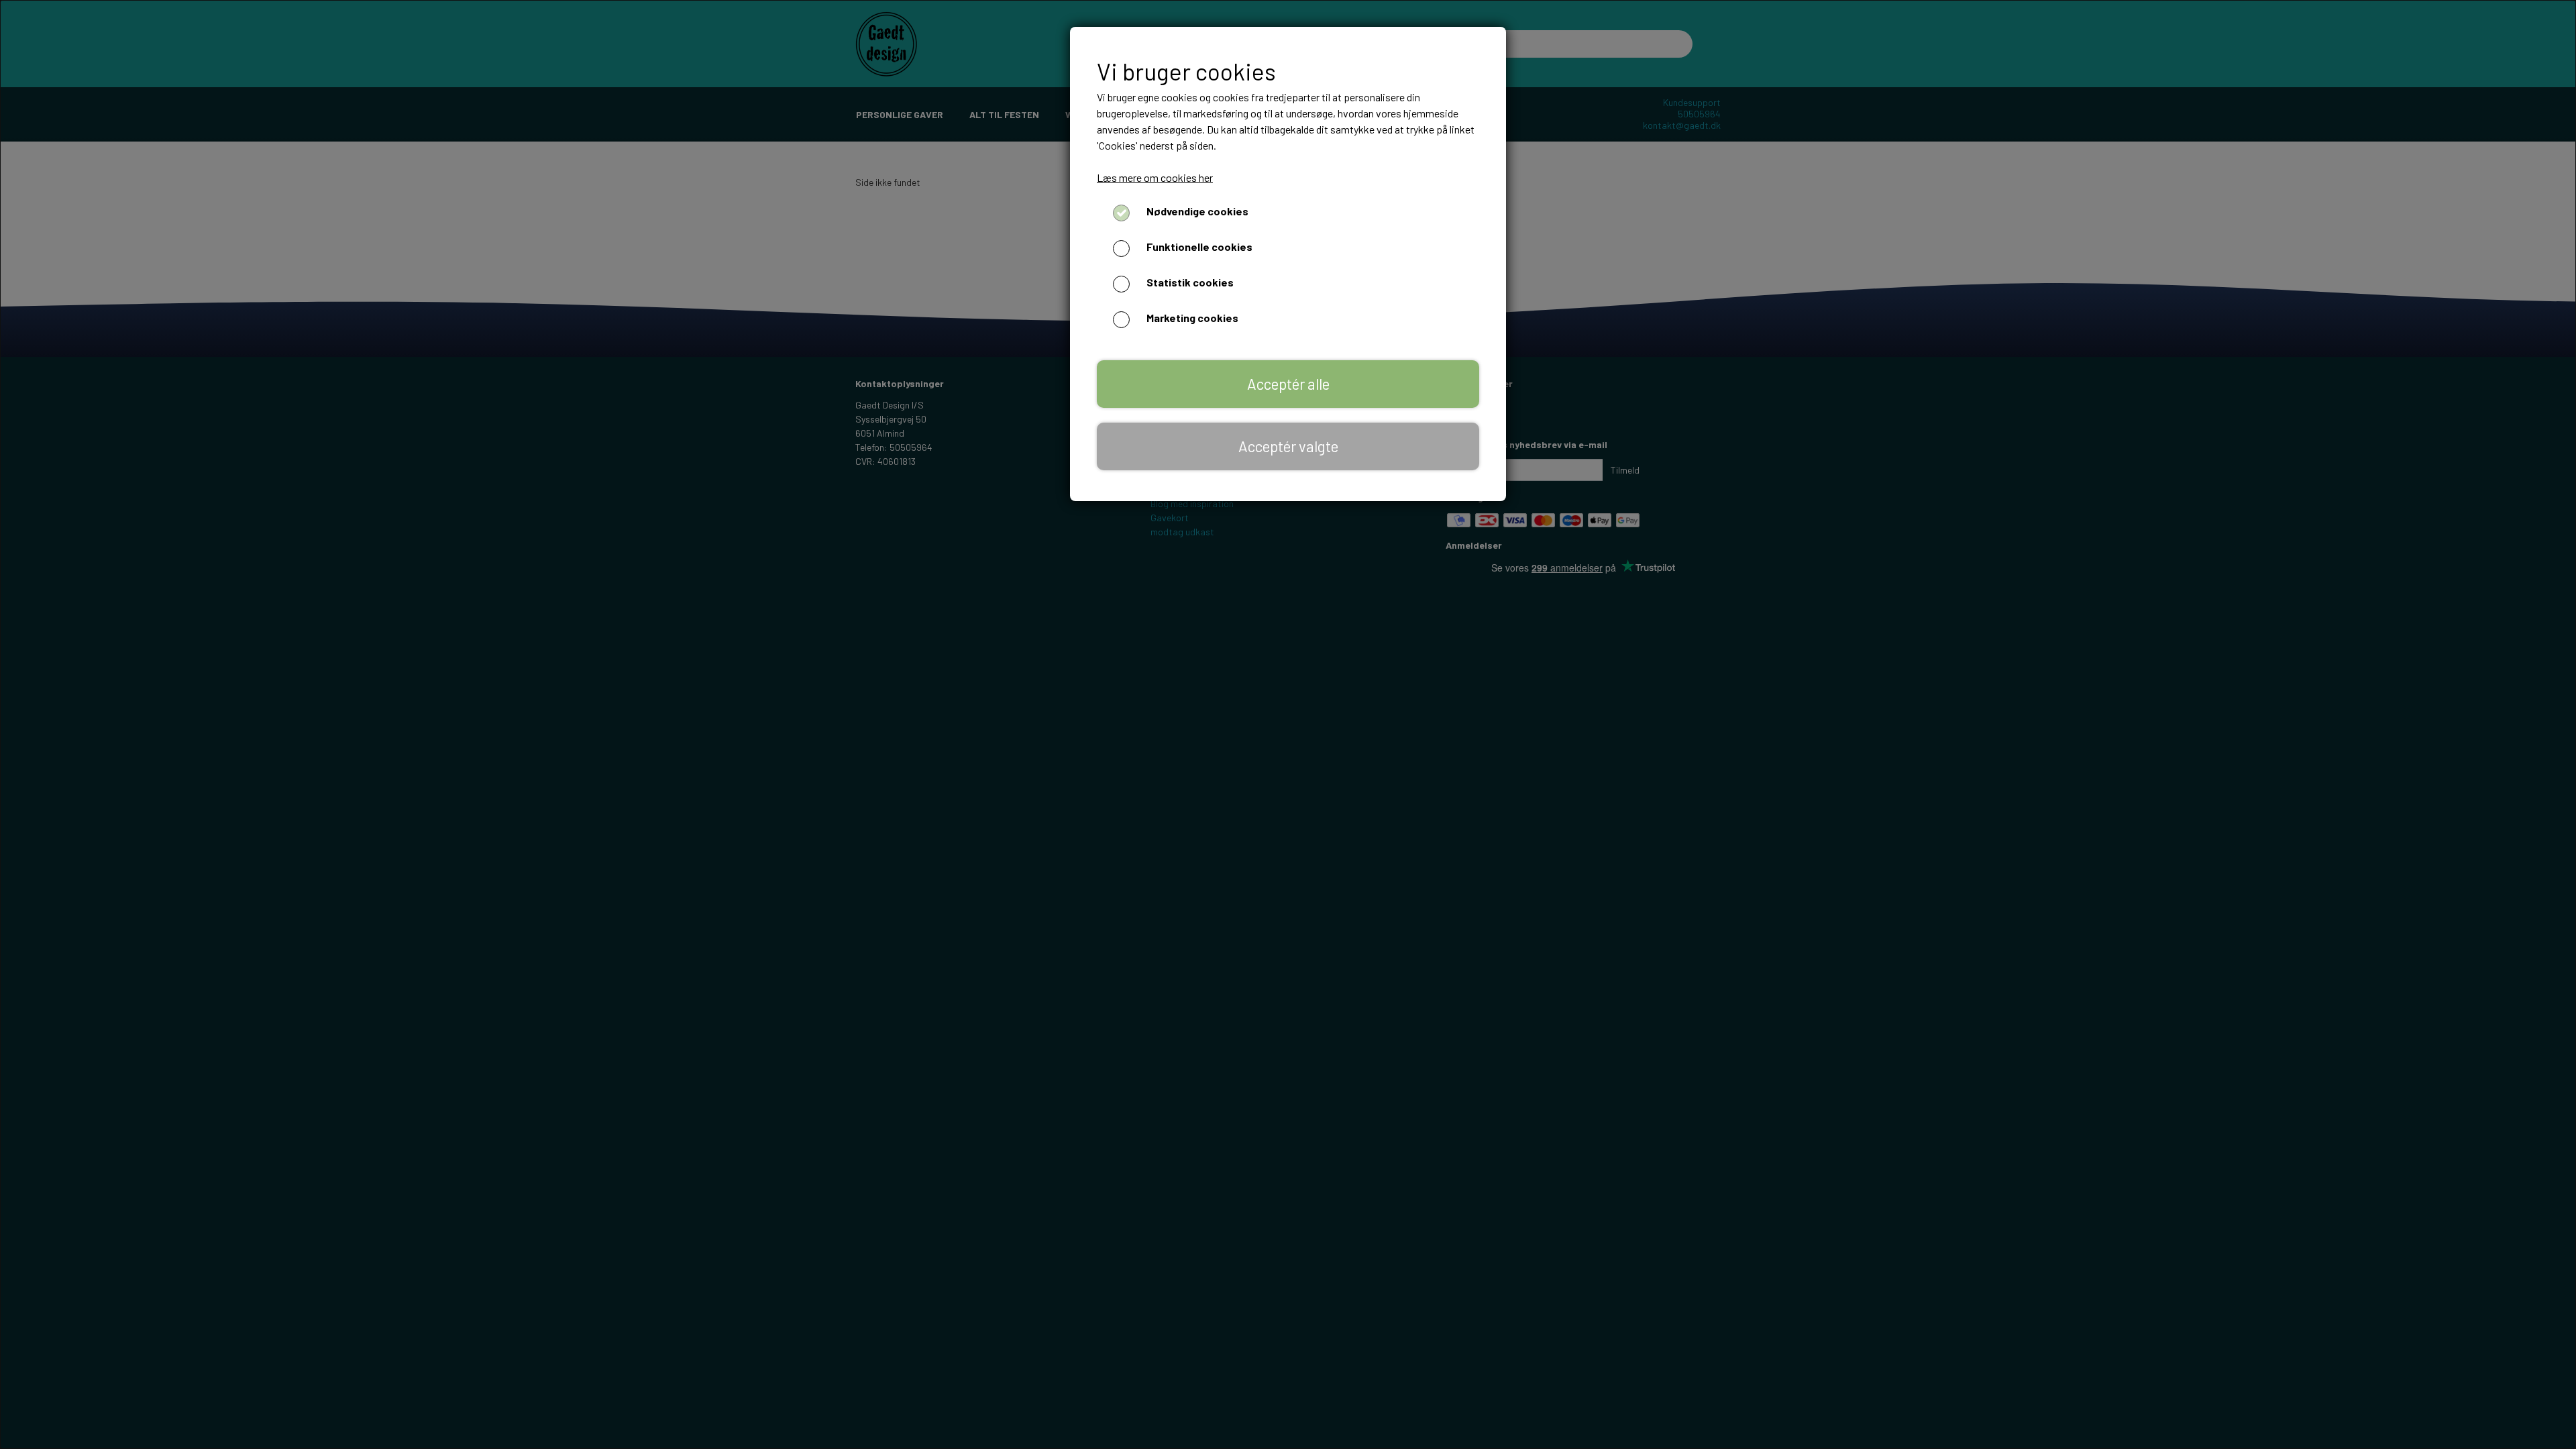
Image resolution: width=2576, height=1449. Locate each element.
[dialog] (1288, 724)
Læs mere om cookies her (1155, 177)
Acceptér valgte (1288, 446)
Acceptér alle (1288, 384)
